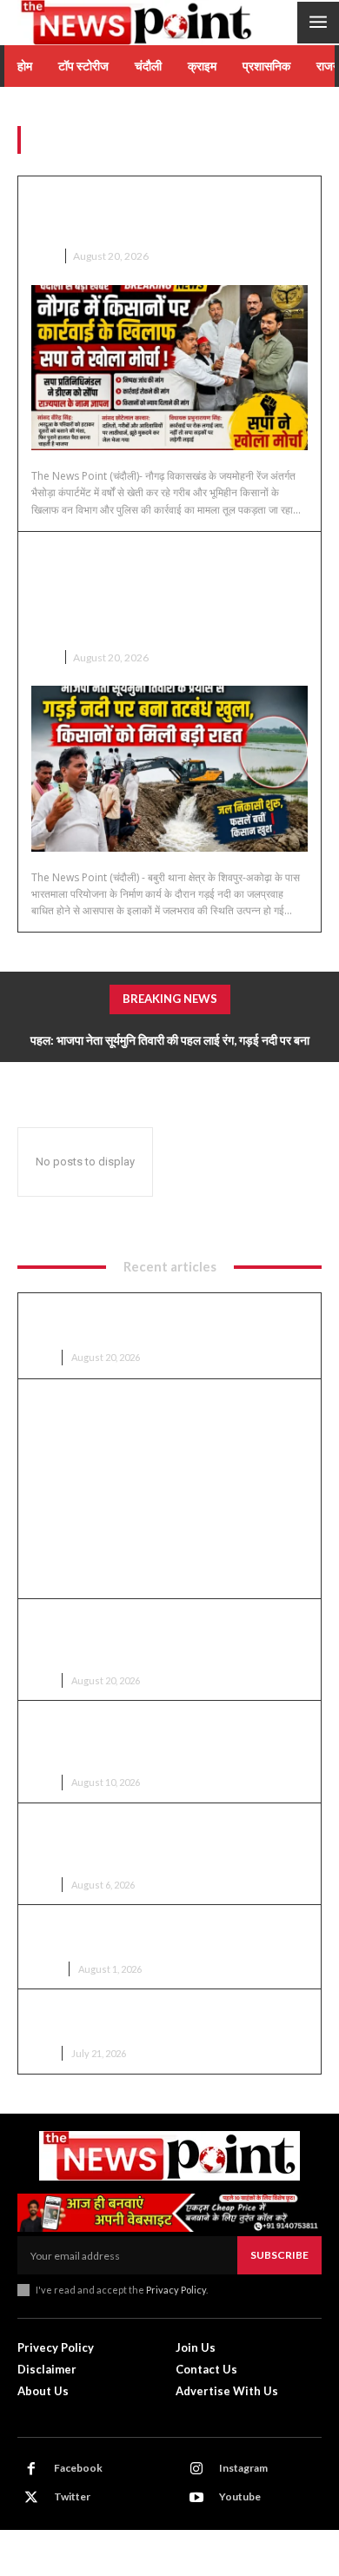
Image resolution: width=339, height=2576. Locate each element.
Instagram (243, 2468)
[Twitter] (31, 2498)
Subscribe (279, 2255)
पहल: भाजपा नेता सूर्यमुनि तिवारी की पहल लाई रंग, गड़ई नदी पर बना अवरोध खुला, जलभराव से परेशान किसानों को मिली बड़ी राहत (167, 591)
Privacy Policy (176, 2290)
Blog (45, 1969)
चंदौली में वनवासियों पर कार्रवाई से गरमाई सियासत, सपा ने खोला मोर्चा (166, 212)
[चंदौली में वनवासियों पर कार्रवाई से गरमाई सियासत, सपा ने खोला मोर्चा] (169, 368)
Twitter (72, 2496)
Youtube (240, 2496)
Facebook (78, 2468)
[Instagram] (196, 2469)
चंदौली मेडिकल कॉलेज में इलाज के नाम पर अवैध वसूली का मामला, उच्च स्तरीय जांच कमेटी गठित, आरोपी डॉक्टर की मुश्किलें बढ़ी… (169, 1739)
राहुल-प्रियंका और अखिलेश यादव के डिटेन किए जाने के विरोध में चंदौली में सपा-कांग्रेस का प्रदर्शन (164, 2019)
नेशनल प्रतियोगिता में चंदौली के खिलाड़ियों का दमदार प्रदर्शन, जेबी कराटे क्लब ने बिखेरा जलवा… (158, 1935)
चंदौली (43, 256)
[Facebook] (31, 2469)
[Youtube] (196, 2498)
